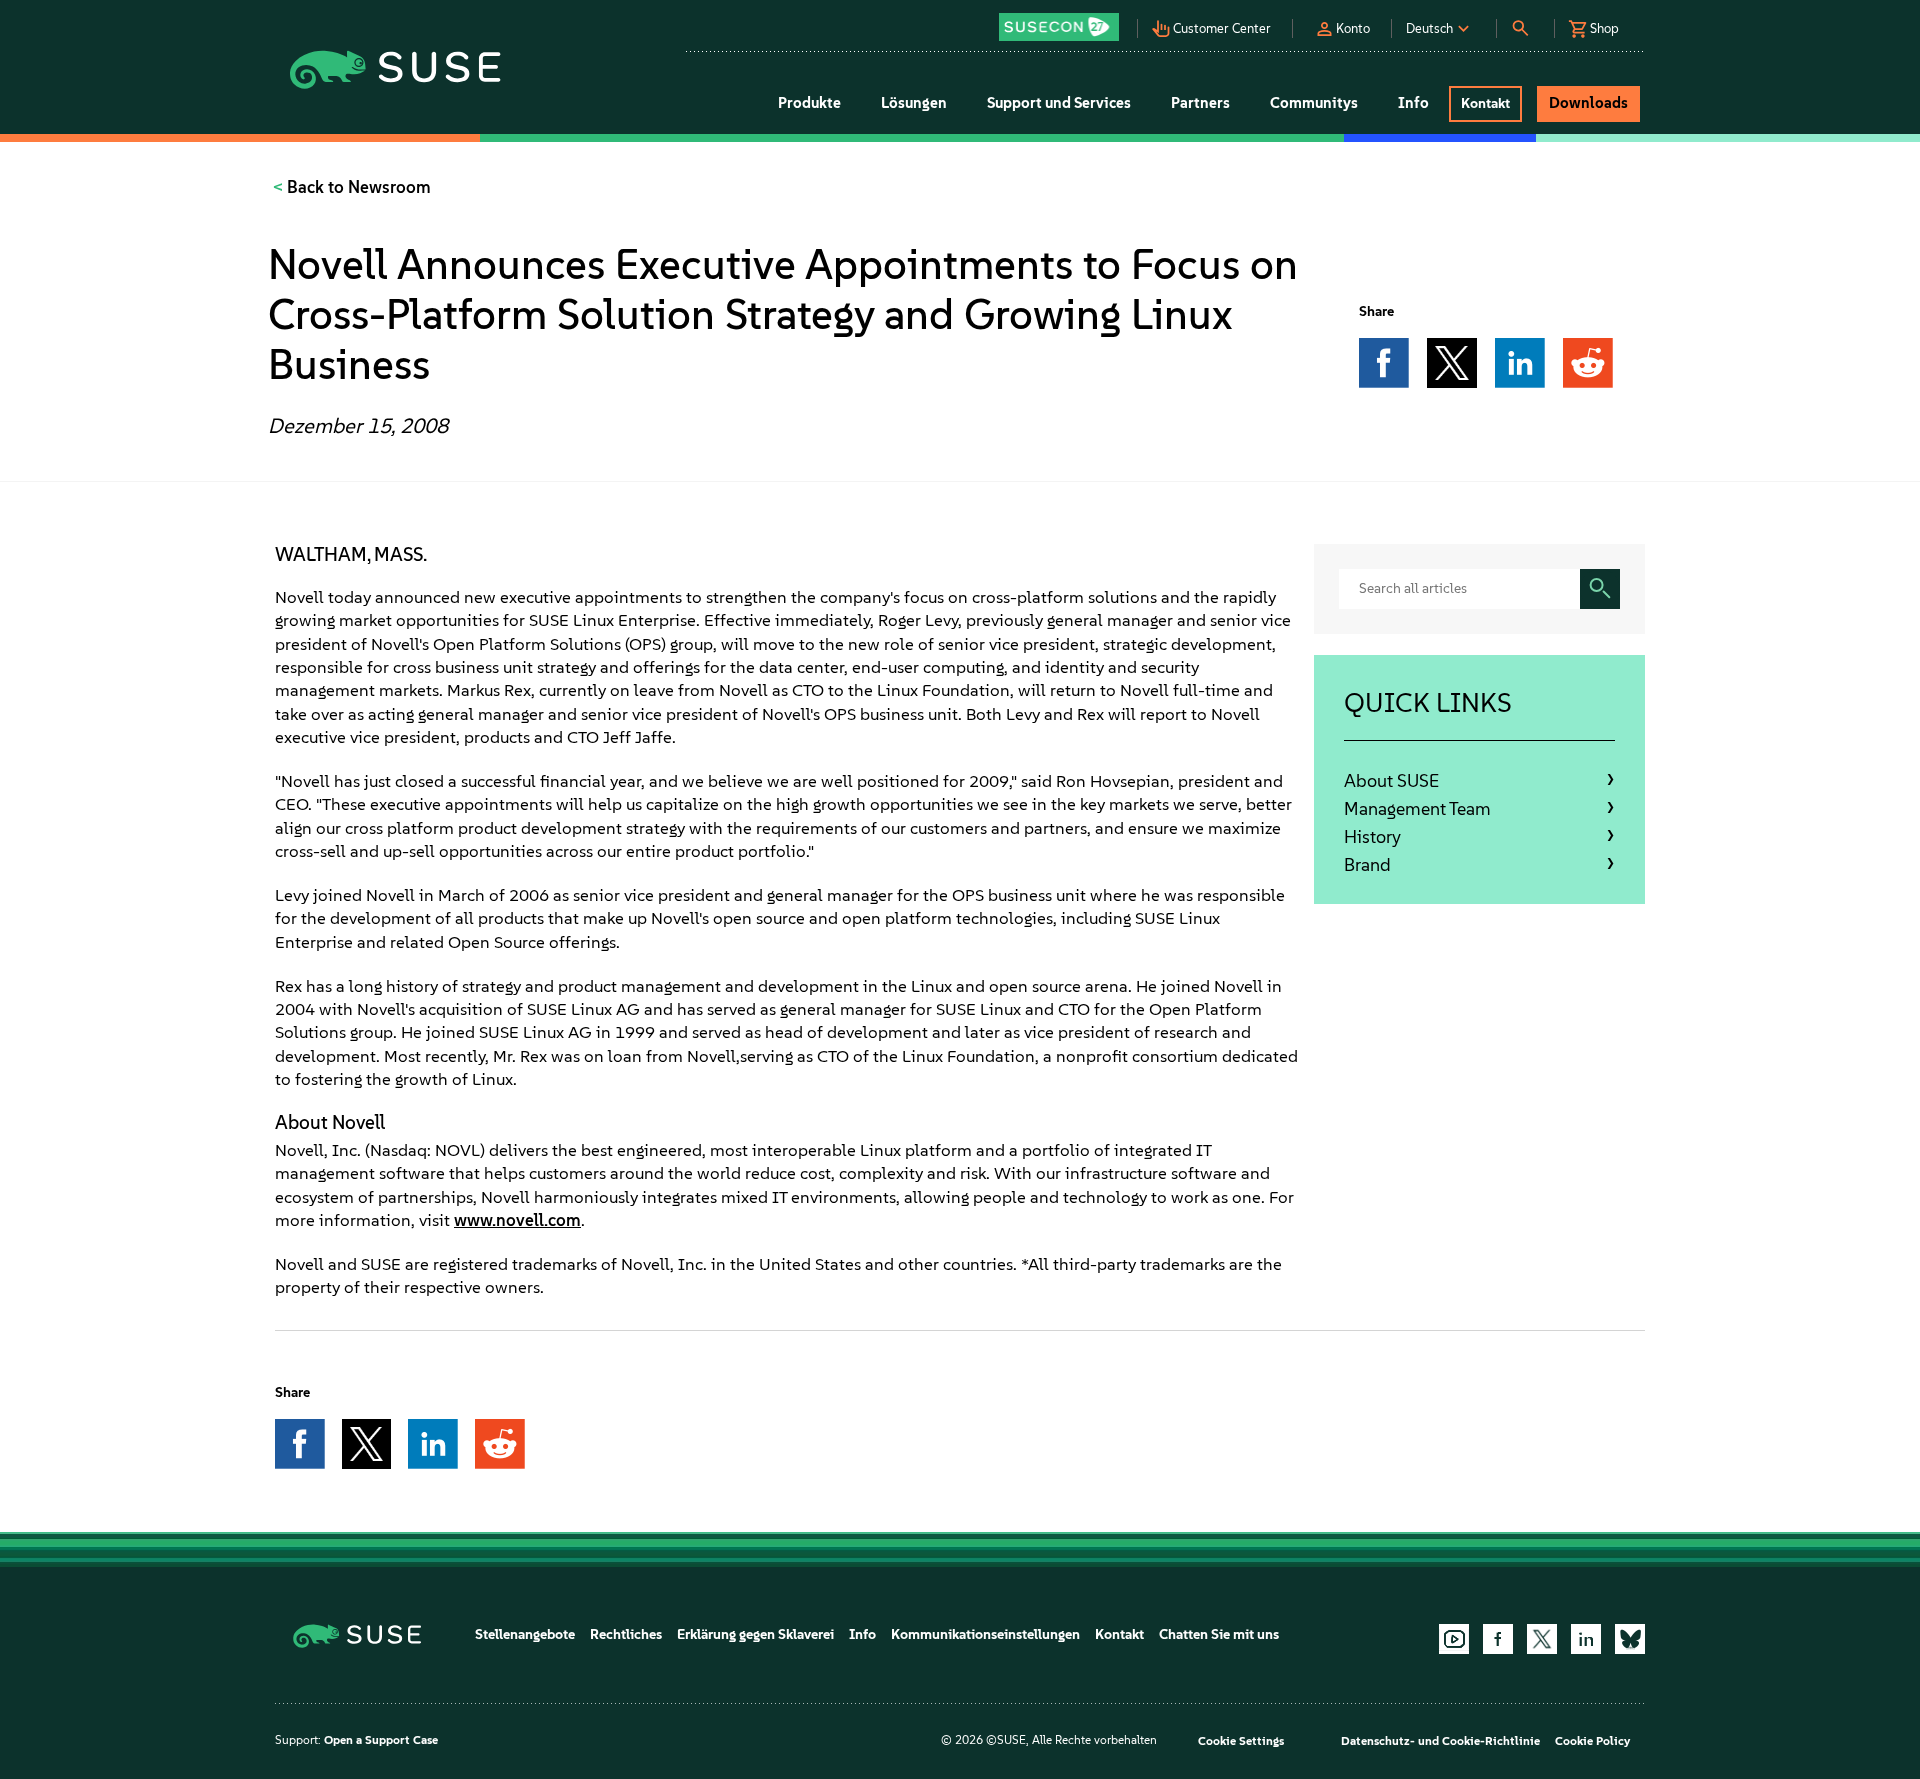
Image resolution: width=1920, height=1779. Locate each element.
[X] (1542, 1639)
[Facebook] (1498, 1639)
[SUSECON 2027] (1059, 27)
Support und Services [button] (1059, 103)
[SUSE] (364, 1634)
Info (862, 1634)
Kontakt (1119, 1634)
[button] (1064, 20)
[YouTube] (1454, 1639)
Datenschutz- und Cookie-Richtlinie (1440, 1741)
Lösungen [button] (914, 103)
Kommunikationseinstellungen (985, 1634)
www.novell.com (517, 1220)
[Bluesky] (1630, 1639)
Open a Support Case (381, 1740)
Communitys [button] (1314, 103)
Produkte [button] (809, 103)
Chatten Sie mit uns (1219, 1634)
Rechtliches (626, 1634)
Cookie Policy (1592, 1741)
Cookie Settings (1241, 1741)
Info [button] (1413, 103)
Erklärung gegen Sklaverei (755, 1634)
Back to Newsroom (357, 187)
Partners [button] (1200, 103)
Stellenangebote (525, 1634)
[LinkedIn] (1586, 1639)
